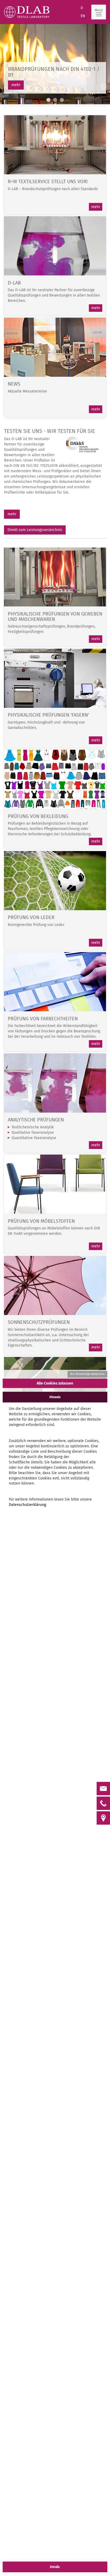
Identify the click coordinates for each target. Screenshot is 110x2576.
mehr (16, 85)
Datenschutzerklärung (27, 1505)
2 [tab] (55, 100)
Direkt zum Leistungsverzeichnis (35, 530)
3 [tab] (62, 100)
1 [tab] (48, 100)
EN (83, 16)
